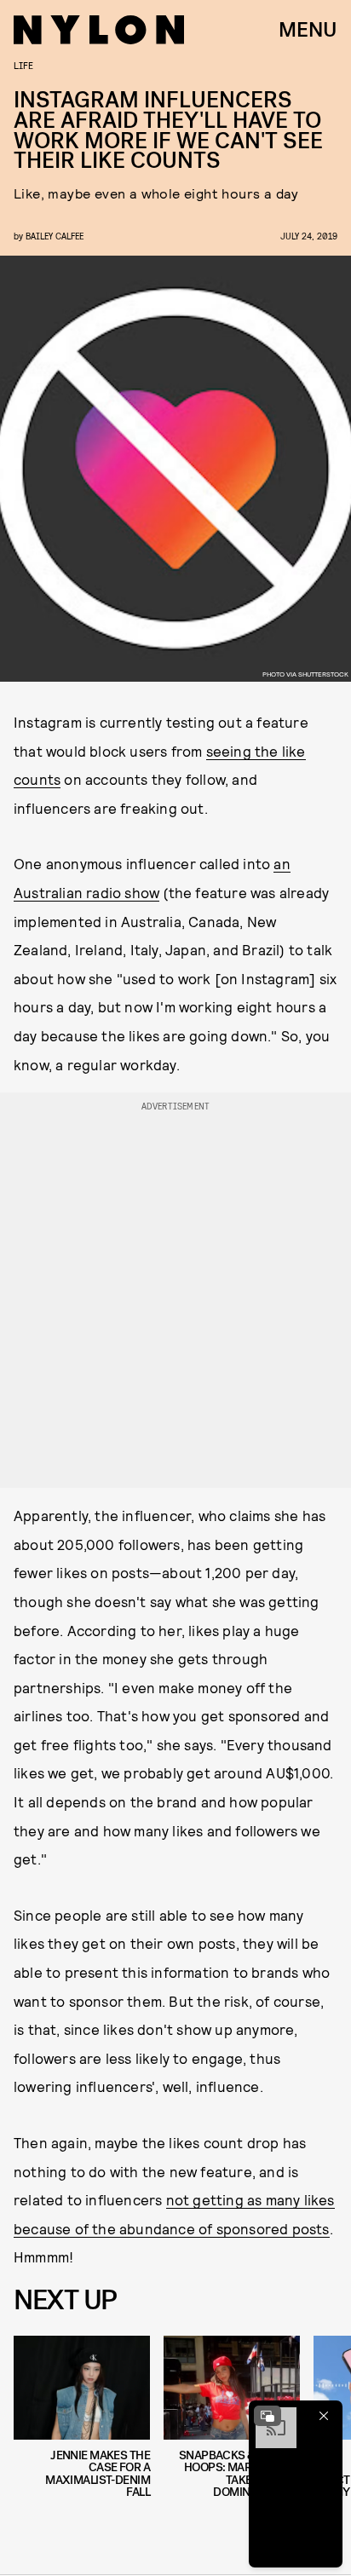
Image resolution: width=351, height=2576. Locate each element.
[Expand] (268, 2416)
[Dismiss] (324, 2416)
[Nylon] (99, 30)
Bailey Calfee (55, 236)
